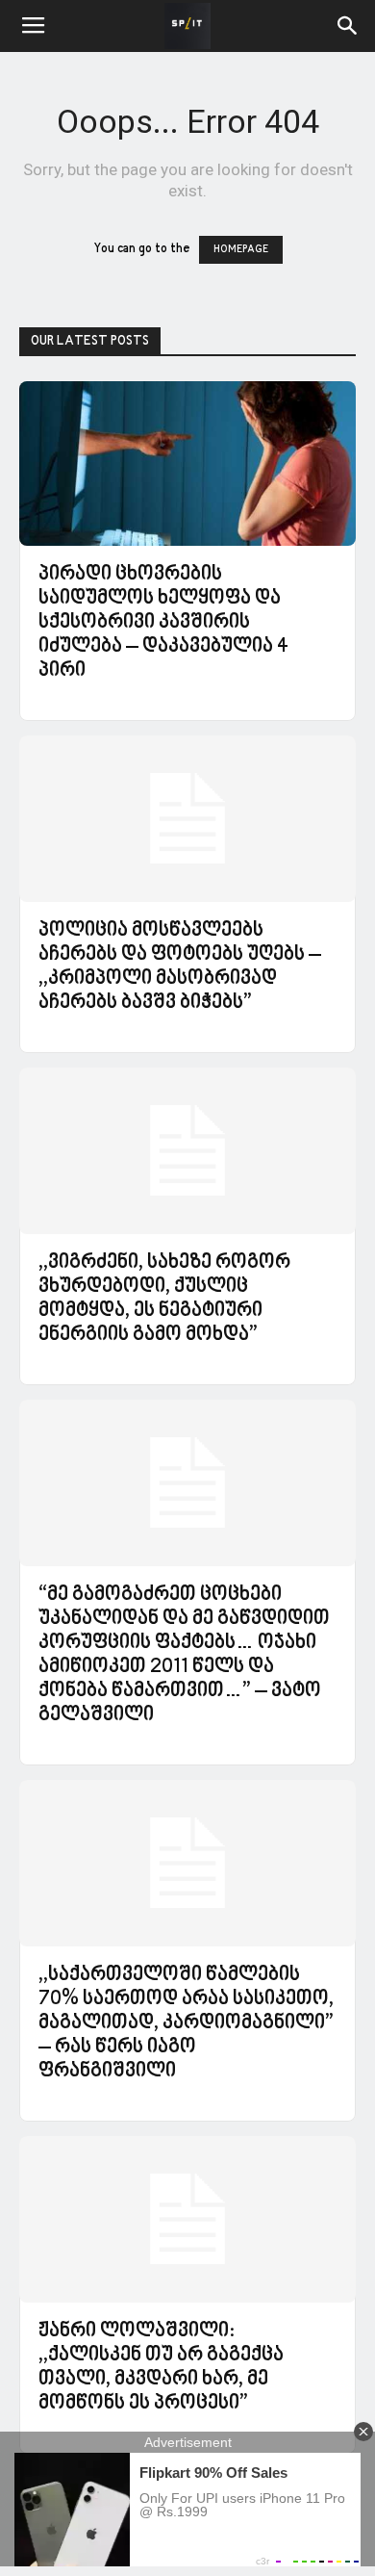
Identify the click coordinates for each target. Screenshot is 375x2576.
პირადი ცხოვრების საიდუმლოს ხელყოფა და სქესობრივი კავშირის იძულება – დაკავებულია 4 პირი (163, 623)
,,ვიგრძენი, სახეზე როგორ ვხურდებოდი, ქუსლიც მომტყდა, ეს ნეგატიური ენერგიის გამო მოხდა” (164, 1299)
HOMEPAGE (241, 250)
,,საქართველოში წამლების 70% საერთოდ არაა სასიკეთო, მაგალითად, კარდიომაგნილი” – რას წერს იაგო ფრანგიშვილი (186, 2023)
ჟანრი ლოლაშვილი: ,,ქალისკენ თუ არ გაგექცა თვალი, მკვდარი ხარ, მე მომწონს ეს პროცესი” (161, 2368)
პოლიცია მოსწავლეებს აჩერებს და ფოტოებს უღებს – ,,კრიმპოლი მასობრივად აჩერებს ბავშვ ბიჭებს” (180, 967)
